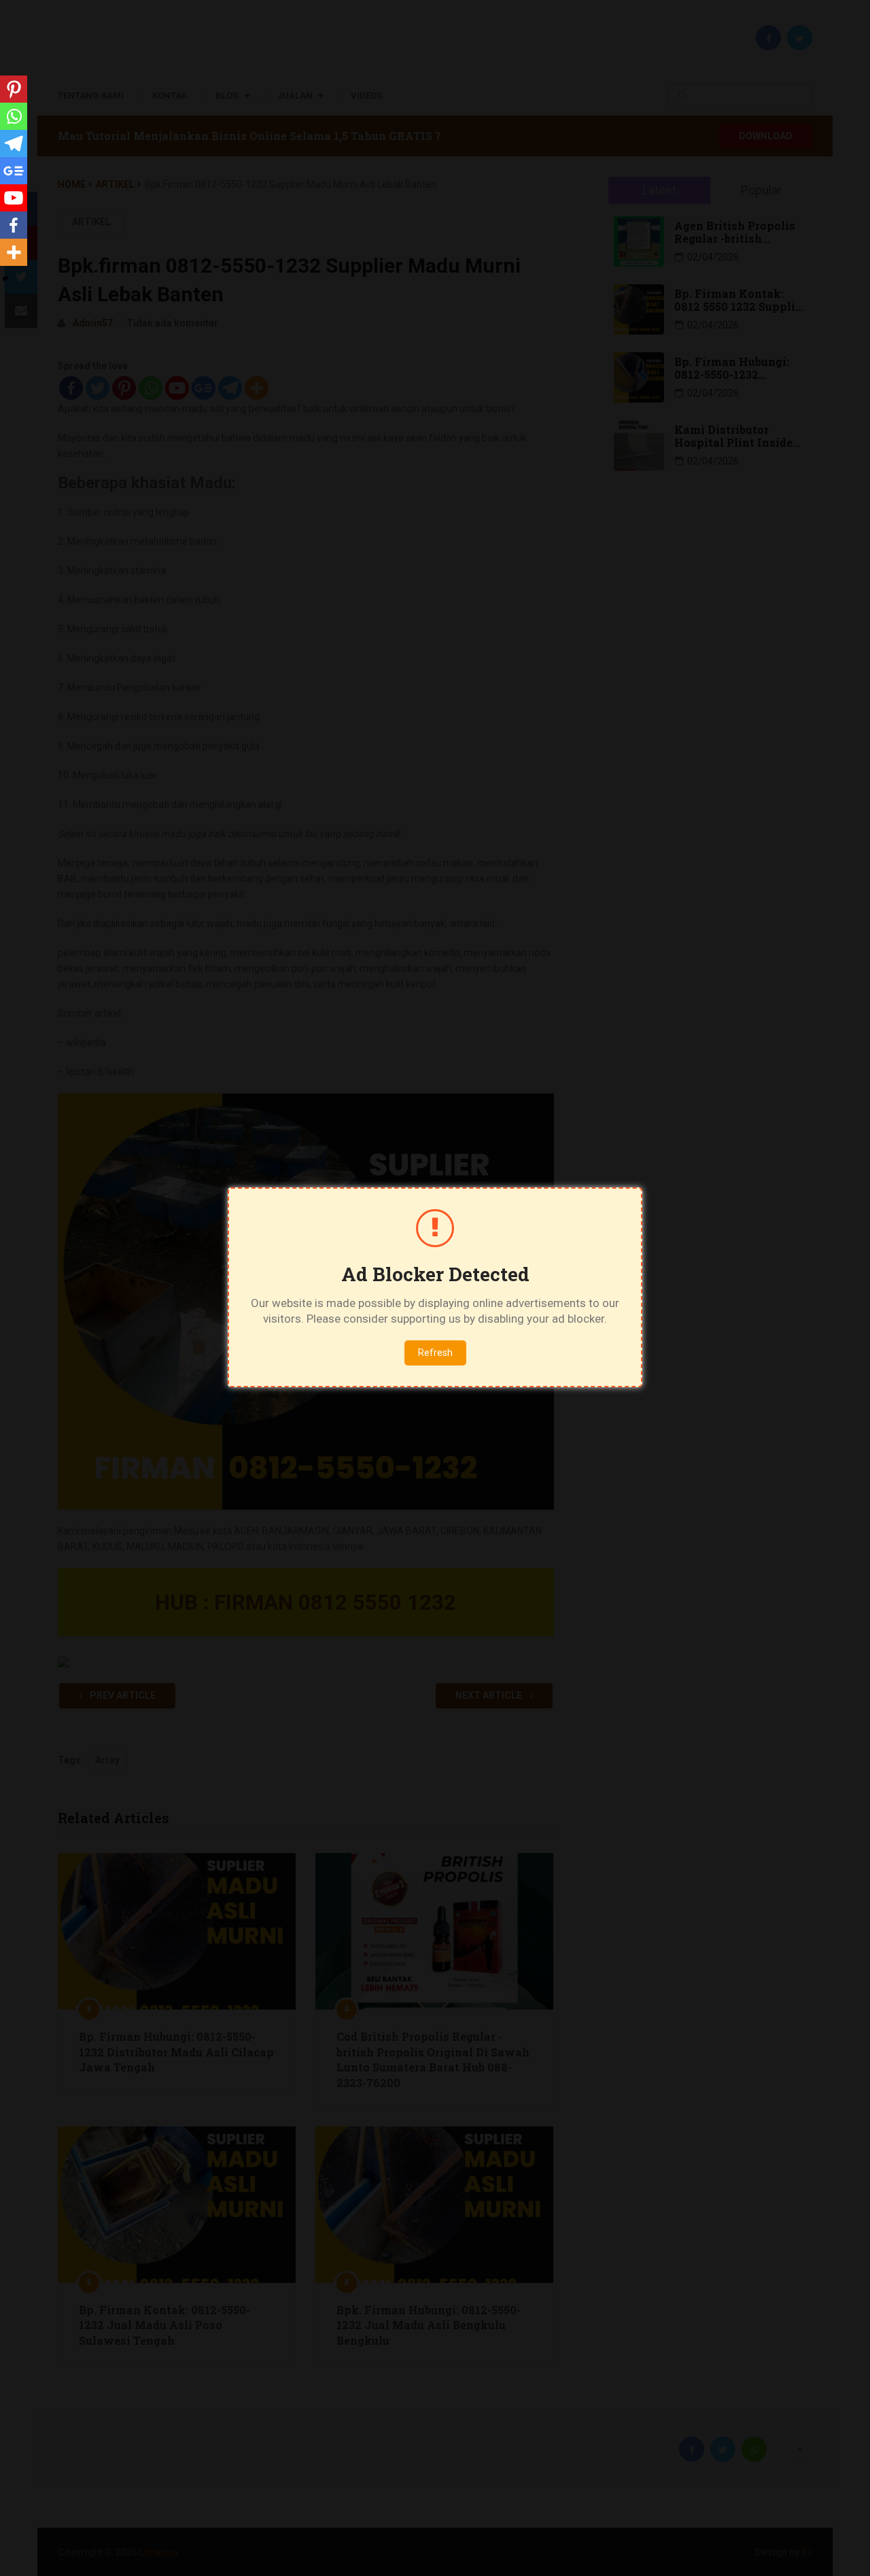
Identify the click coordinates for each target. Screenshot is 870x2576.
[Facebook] (14, 225)
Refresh (435, 1353)
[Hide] (5, 279)
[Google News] (14, 171)
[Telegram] (14, 143)
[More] (14, 252)
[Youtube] (14, 198)
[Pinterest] (14, 89)
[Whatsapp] (14, 116)
